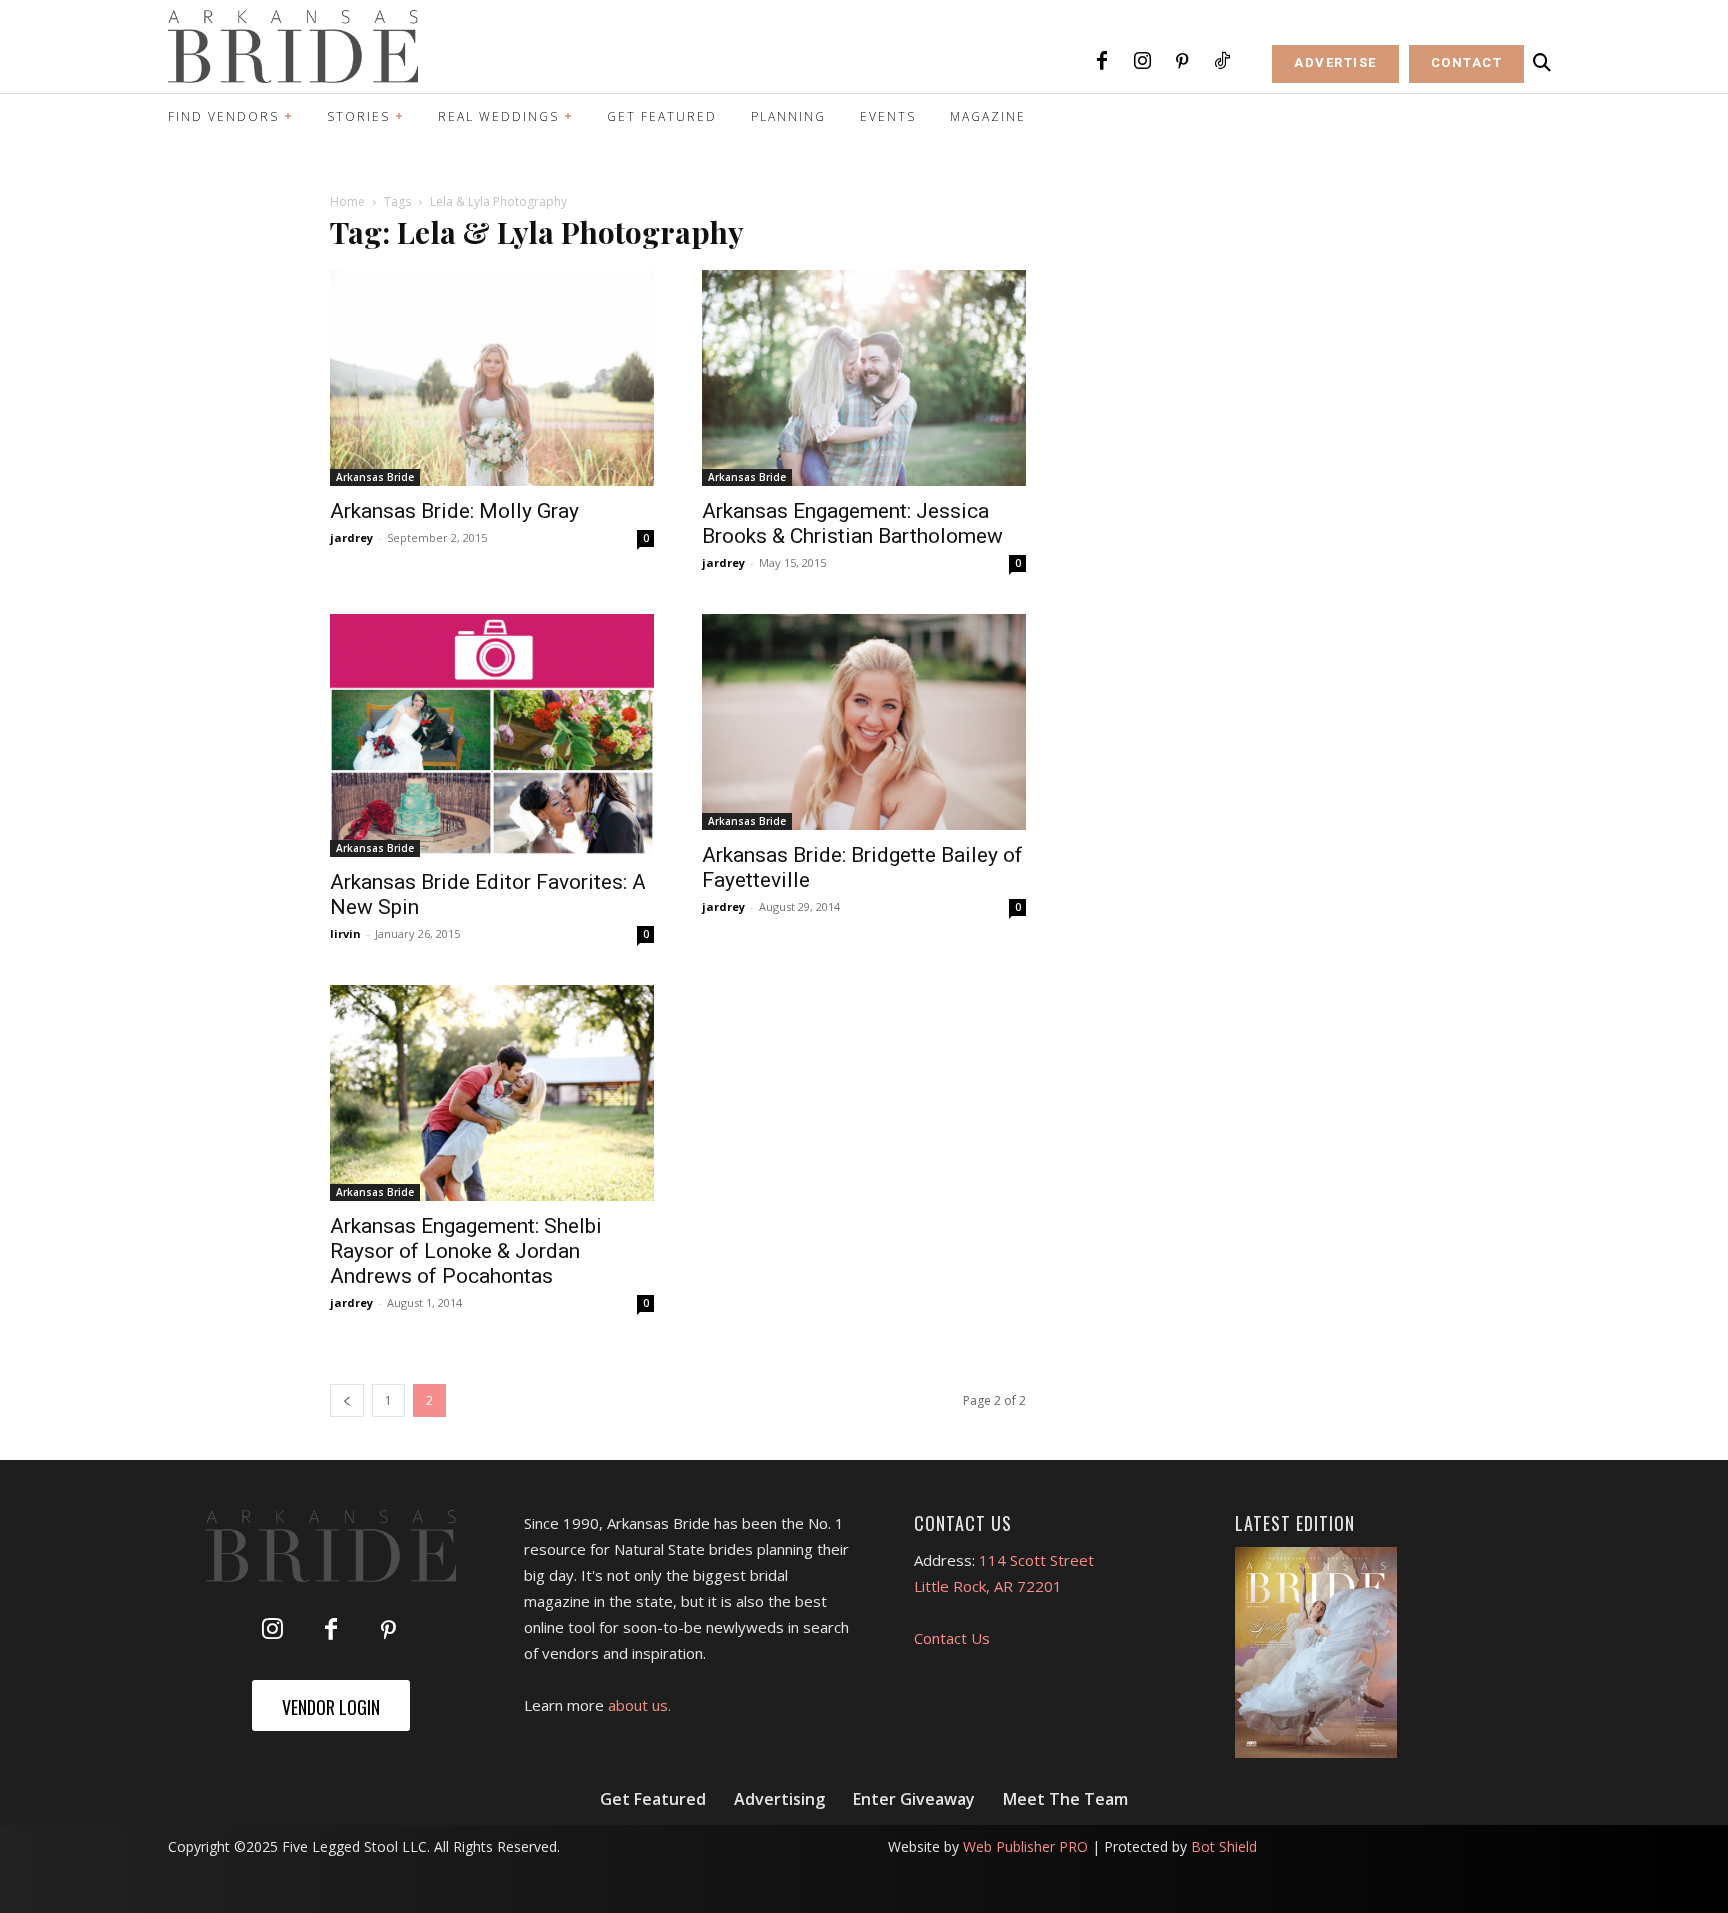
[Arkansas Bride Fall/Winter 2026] (1316, 1653)
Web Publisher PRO (1025, 1846)
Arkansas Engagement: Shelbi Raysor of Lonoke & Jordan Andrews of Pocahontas (466, 1251)
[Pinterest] (1182, 62)
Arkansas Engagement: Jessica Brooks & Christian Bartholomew (852, 523)
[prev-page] (347, 1400)
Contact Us (952, 1638)
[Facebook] (1102, 62)
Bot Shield (1224, 1846)
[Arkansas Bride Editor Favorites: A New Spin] (492, 735)
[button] (1542, 63)
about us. (639, 1705)
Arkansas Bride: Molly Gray (454, 511)
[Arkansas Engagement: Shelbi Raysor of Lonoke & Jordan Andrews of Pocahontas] (492, 1093)
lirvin (345, 933)
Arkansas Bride (375, 477)
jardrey (351, 537)
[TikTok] (1222, 62)
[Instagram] (1142, 62)
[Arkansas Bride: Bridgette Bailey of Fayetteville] (864, 722)
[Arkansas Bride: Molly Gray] (492, 378)
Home (347, 201)
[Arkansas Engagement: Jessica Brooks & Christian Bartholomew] (864, 378)
